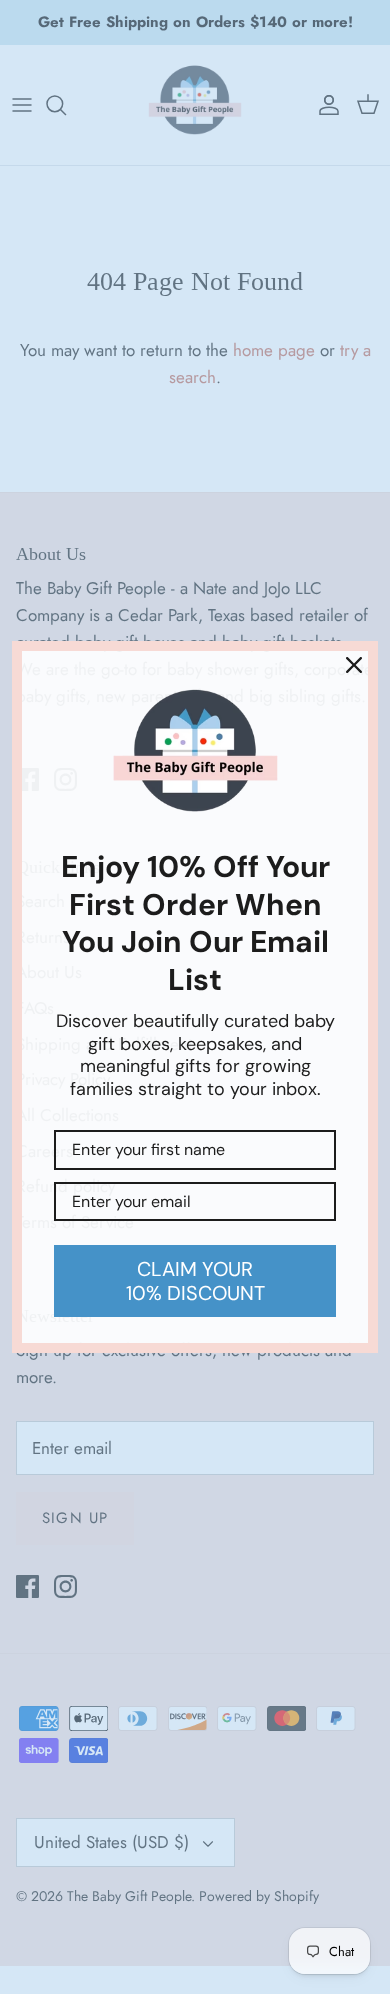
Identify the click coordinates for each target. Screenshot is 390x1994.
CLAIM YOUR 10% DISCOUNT (195, 1281)
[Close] (354, 665)
